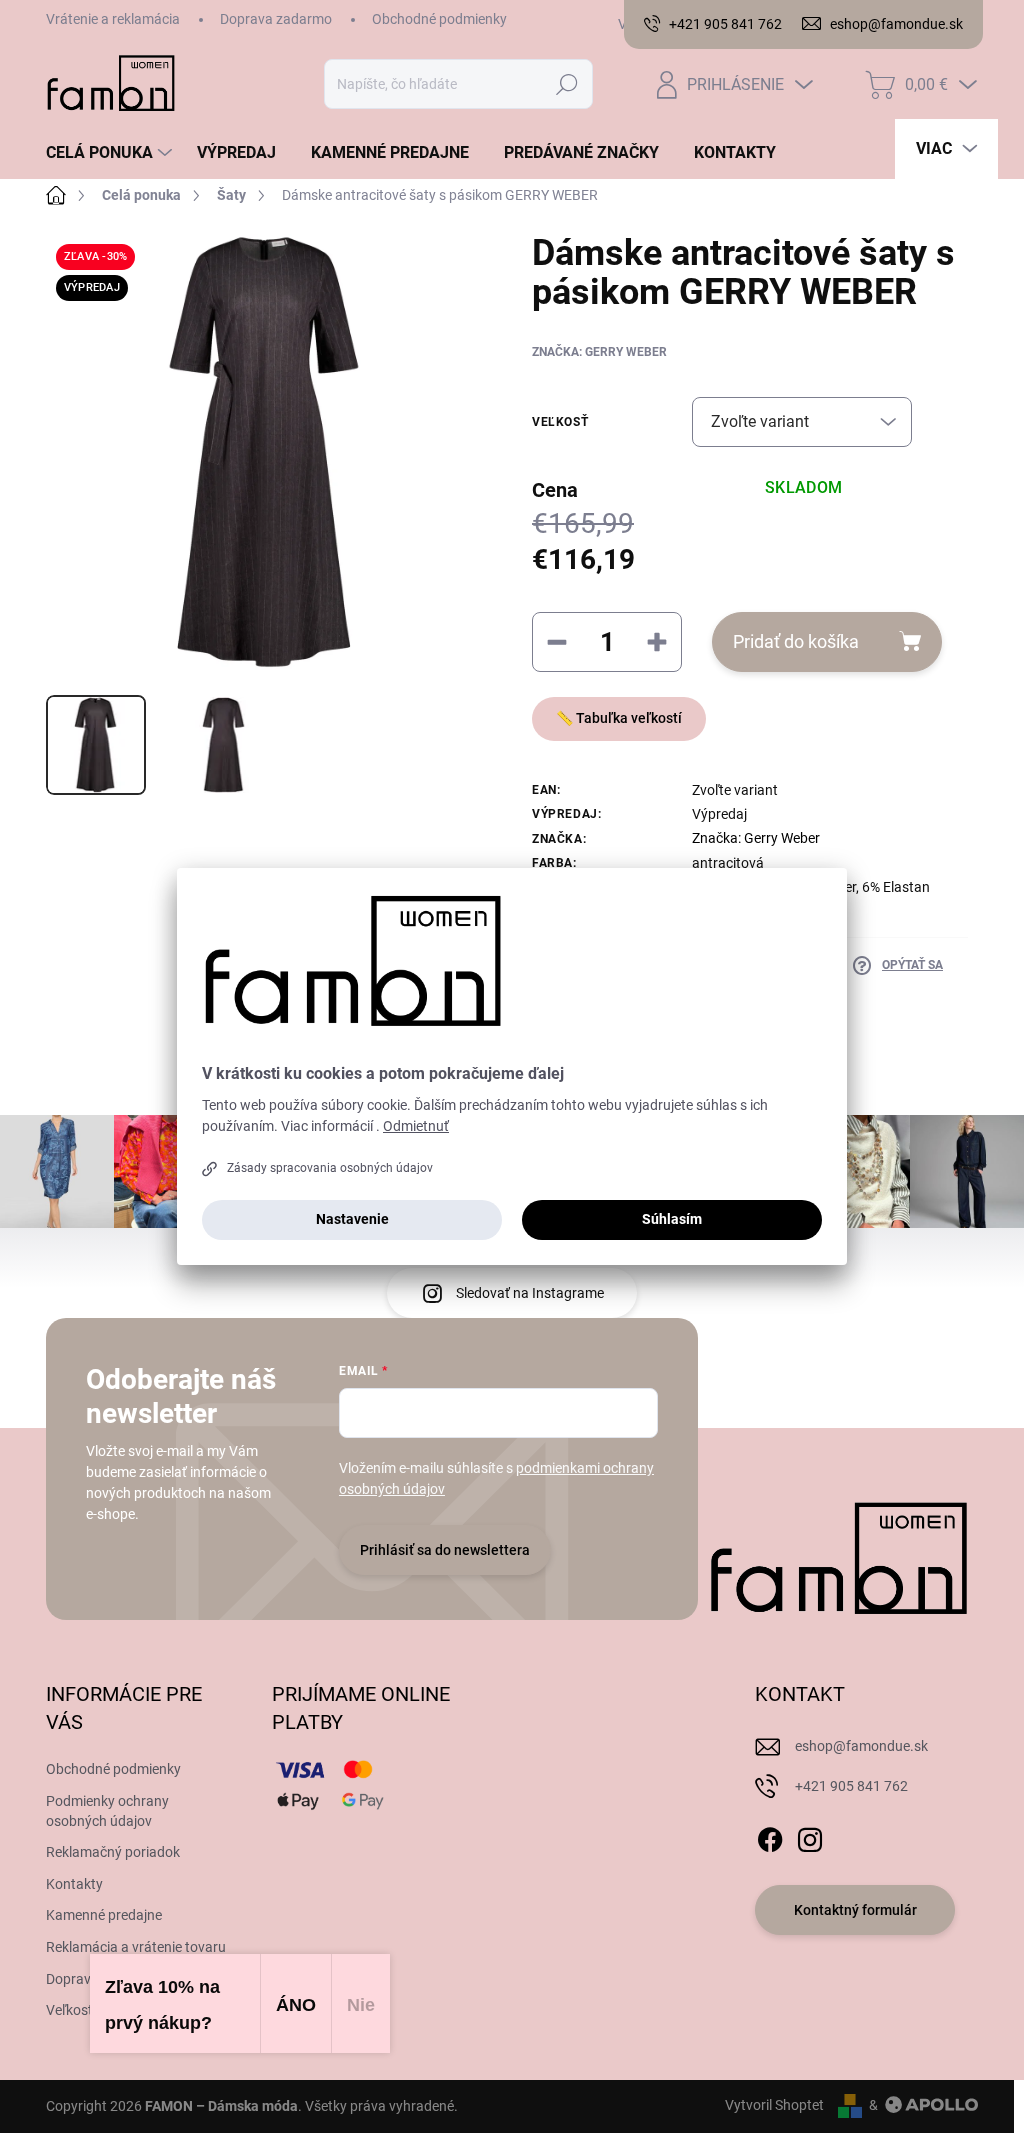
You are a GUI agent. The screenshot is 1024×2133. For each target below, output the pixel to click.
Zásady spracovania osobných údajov (330, 1168)
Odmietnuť (416, 1126)
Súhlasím (672, 1219)
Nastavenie (352, 1219)
